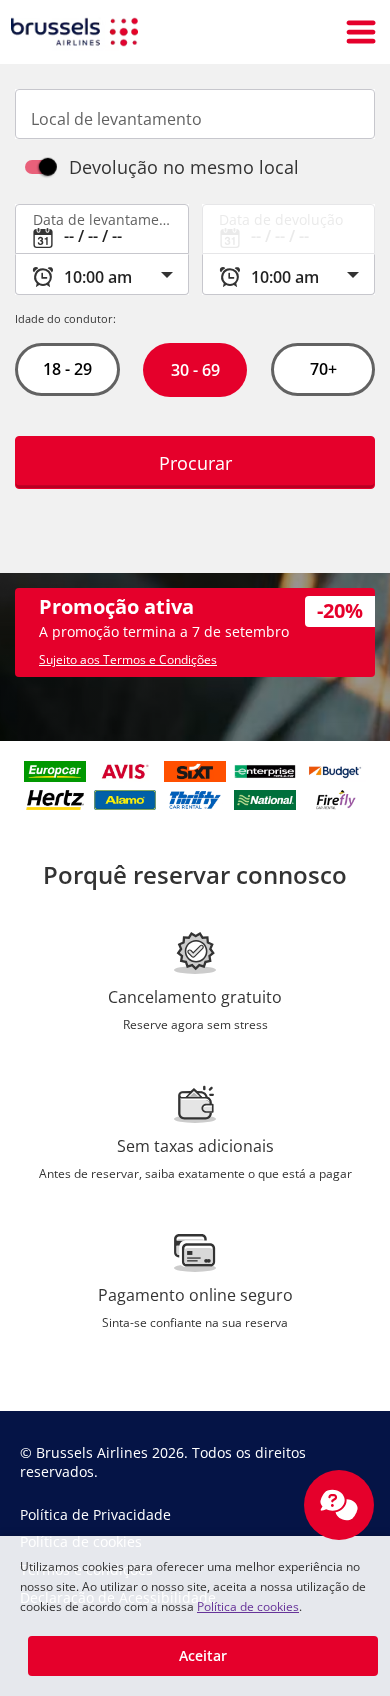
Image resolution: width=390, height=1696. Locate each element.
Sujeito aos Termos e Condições (128, 659)
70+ (322, 369)
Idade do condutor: (65, 318)
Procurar (195, 462)
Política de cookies (248, 1606)
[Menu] (361, 32)
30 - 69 (194, 370)
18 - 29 (67, 369)
